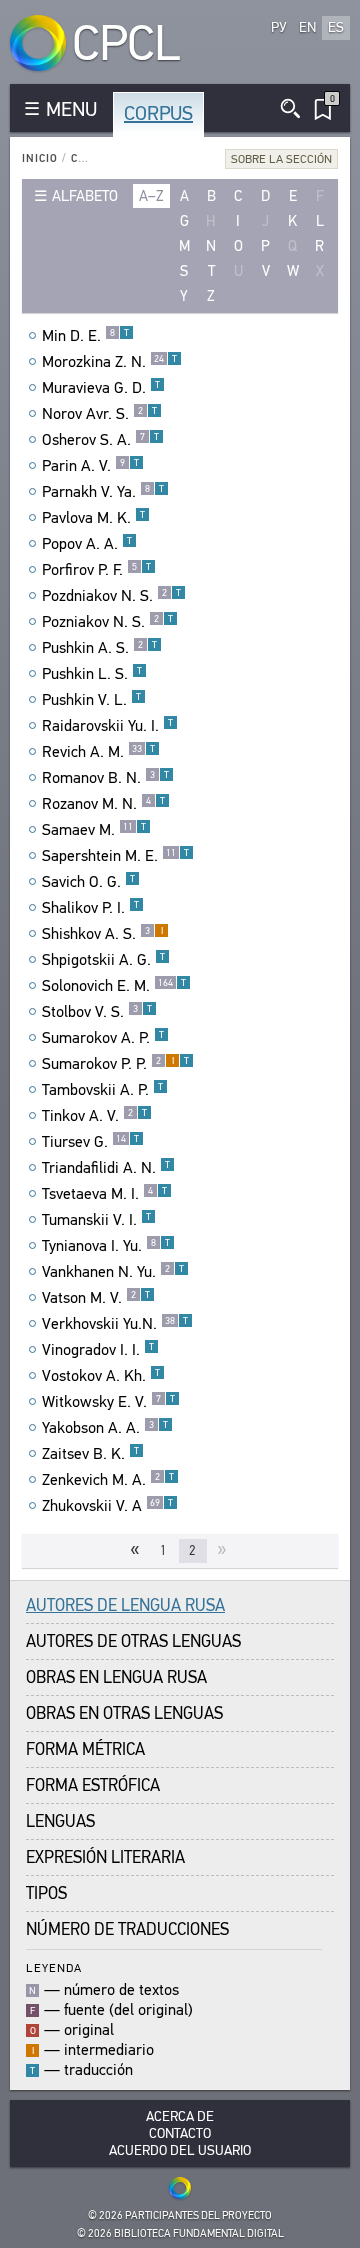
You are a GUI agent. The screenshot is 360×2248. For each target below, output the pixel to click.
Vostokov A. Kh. (101, 1376)
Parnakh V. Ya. (103, 492)
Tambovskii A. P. (102, 1090)
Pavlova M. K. (93, 518)
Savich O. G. (88, 882)
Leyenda (54, 1967)
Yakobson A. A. (105, 1428)
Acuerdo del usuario (180, 2150)
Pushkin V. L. (91, 700)
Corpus (158, 113)
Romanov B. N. (105, 778)
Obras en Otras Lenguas (124, 1713)
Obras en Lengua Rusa (116, 1677)
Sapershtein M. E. (115, 856)
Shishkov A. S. (102, 934)
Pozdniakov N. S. (111, 596)
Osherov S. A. (100, 440)
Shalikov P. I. (90, 908)
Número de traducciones (127, 1929)
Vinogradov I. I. (98, 1350)
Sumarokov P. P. (115, 1064)
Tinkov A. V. (94, 1116)
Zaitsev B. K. (90, 1454)
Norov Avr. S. (99, 414)
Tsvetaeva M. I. (104, 1194)
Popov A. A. (87, 544)
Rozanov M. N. (103, 804)
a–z (151, 196)
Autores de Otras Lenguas (133, 1641)
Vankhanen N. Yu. (113, 1272)
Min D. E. (85, 336)
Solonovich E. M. (114, 986)
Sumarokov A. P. (103, 1038)
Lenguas (60, 1821)
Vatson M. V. (96, 1298)
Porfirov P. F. (96, 570)
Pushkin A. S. (99, 648)
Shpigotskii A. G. (103, 960)
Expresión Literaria (105, 1857)
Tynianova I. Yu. (106, 1246)
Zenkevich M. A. (108, 1480)
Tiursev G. (90, 1142)
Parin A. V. (90, 466)
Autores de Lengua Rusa (125, 1605)
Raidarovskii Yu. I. (107, 726)
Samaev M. (94, 830)
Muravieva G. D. (101, 388)
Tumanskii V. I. (96, 1220)
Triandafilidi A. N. (106, 1168)
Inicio (40, 158)
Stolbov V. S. (97, 1012)
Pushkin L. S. (92, 674)
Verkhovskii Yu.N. (115, 1324)
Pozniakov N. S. (107, 622)
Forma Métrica (85, 1749)
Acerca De (180, 2116)
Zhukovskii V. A (107, 1506)
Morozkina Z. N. (109, 362)
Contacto (180, 2133)
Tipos (46, 1893)
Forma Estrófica (93, 1785)
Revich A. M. (98, 752)
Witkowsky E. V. (108, 1402)
